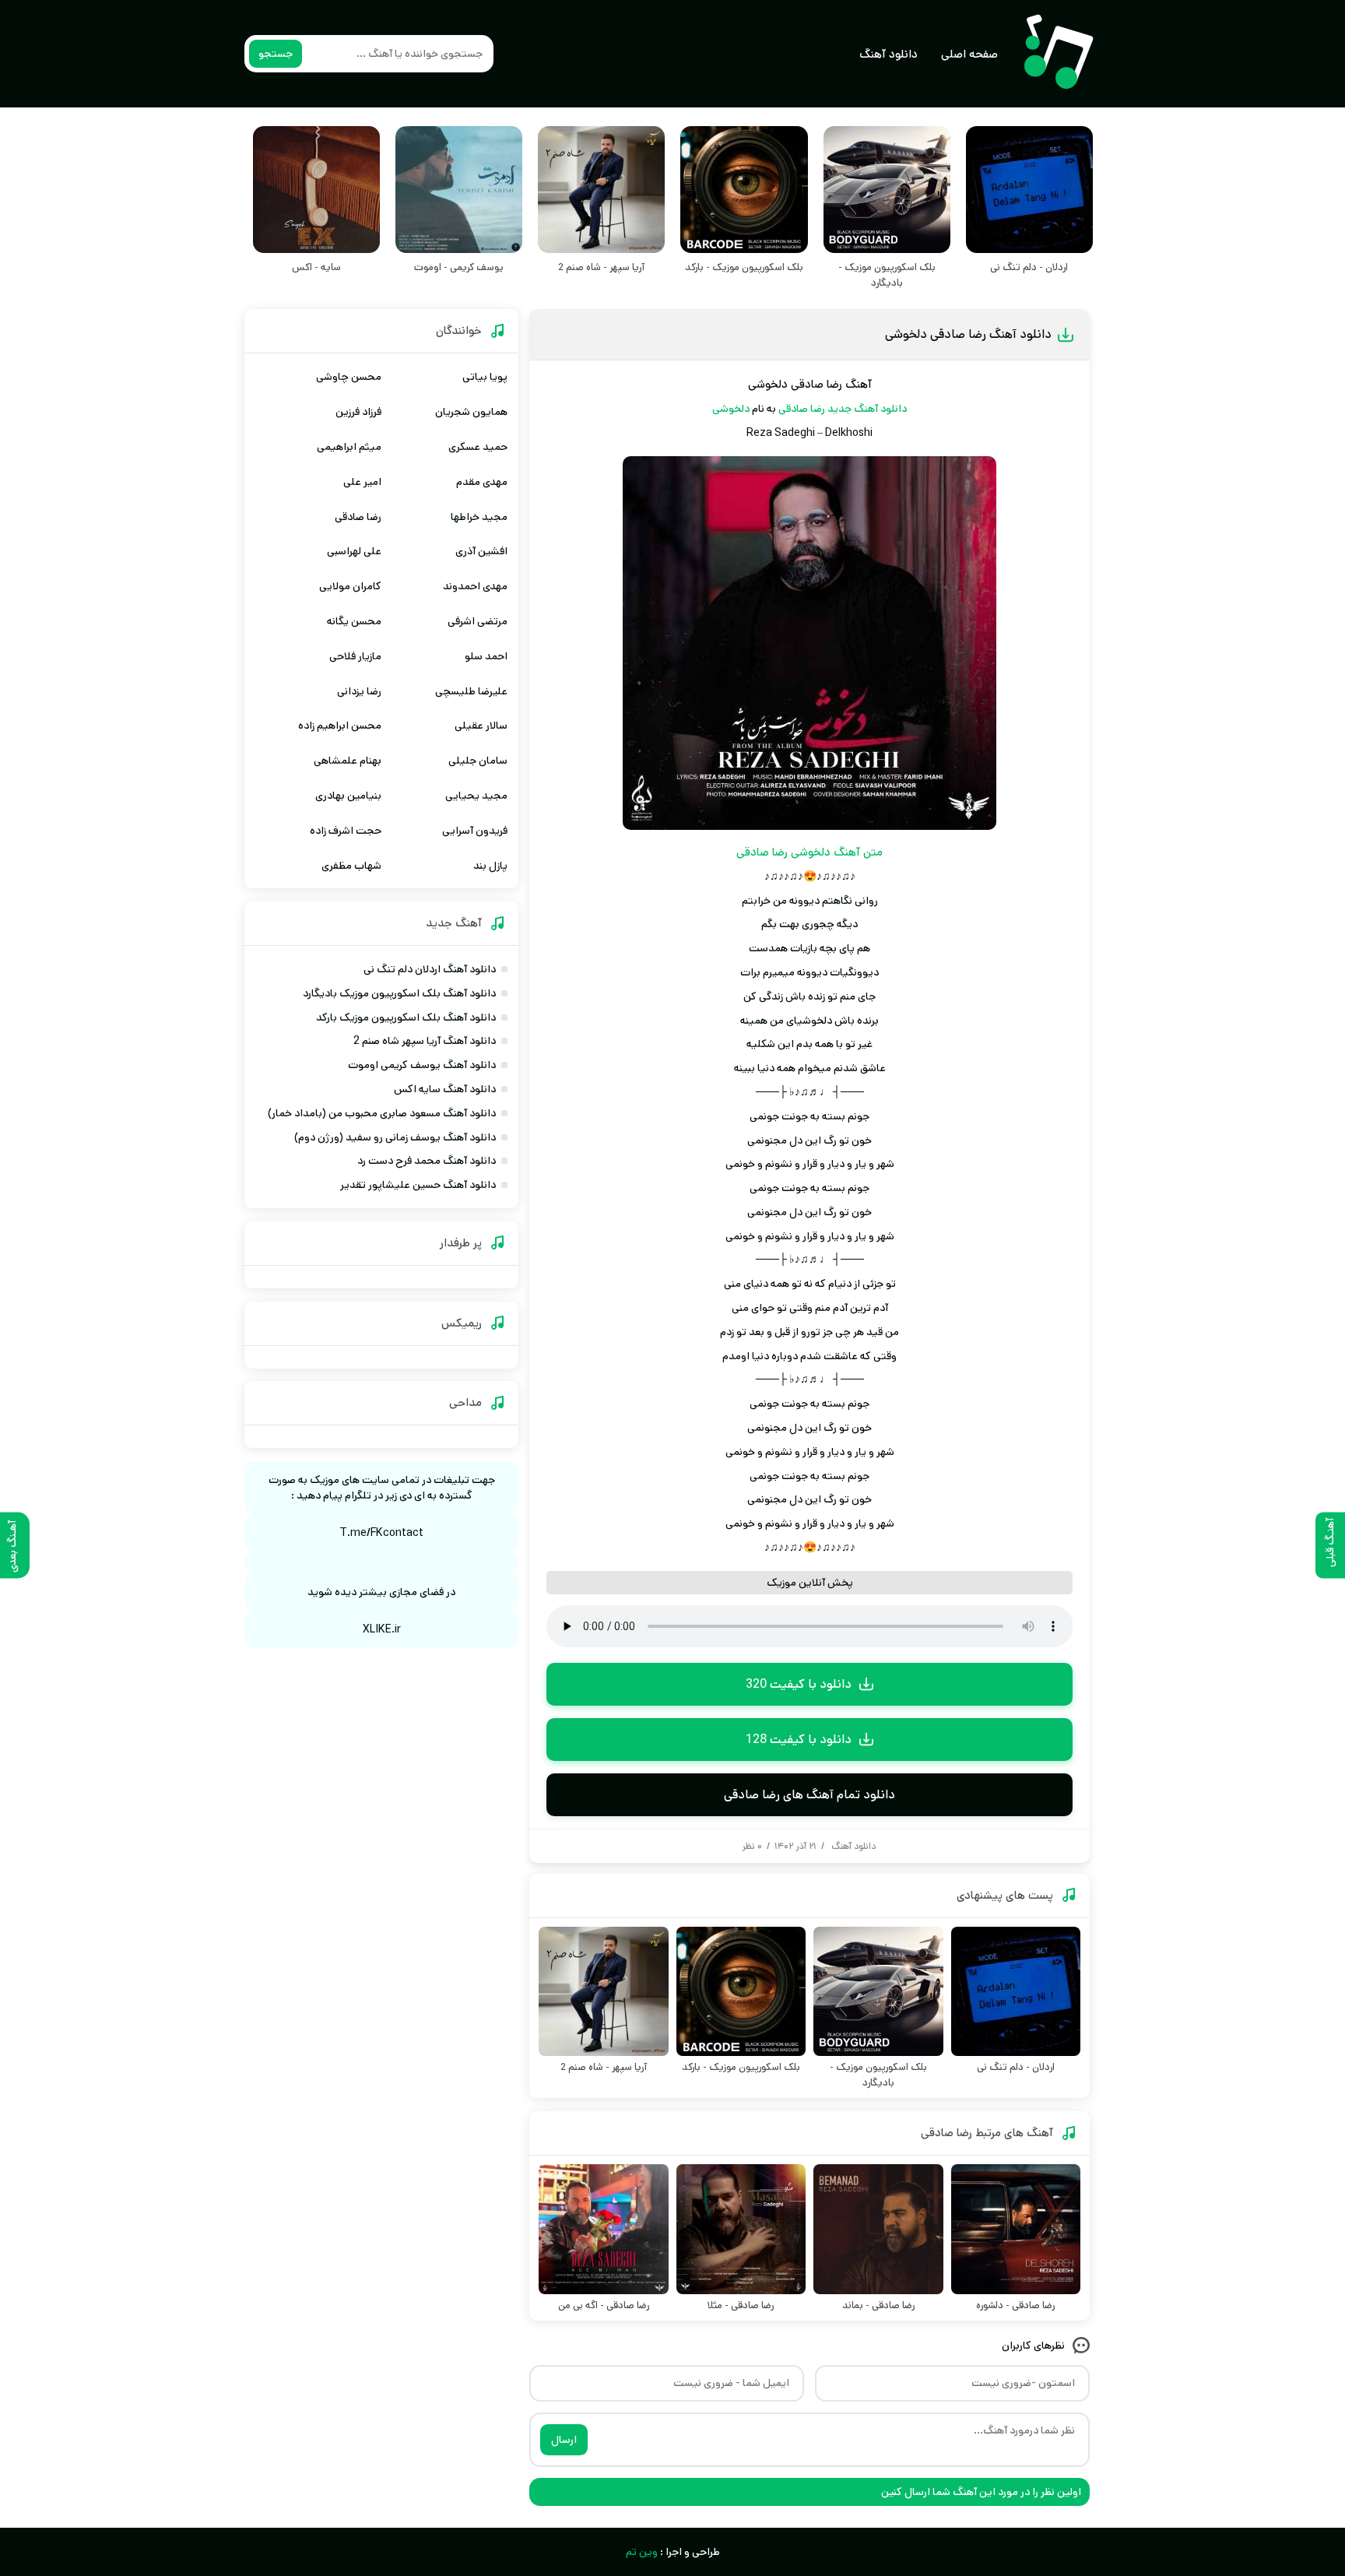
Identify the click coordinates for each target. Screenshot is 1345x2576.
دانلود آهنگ (888, 54)
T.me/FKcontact (381, 1533)
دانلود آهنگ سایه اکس (445, 1089)
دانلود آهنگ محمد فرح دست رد (427, 1161)
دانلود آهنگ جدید (867, 409)
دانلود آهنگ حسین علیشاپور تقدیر (418, 1185)
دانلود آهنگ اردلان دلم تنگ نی (430, 969)
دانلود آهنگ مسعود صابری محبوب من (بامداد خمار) (382, 1113)
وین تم (642, 2552)
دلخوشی (731, 409)
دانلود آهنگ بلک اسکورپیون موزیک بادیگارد (399, 993)
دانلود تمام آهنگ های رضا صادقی (809, 1795)
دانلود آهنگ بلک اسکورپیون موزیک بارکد (406, 1017)
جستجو (276, 54)
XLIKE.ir (382, 1629)
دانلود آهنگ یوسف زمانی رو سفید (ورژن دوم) (395, 1137)
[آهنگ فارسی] (1058, 54)
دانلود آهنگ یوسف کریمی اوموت (422, 1065)
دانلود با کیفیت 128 (799, 1740)
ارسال (564, 2440)
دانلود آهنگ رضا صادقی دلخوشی (968, 334)
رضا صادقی (802, 409)
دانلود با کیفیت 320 (799, 1684)
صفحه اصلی (969, 54)
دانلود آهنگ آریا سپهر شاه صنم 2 (425, 1041)
